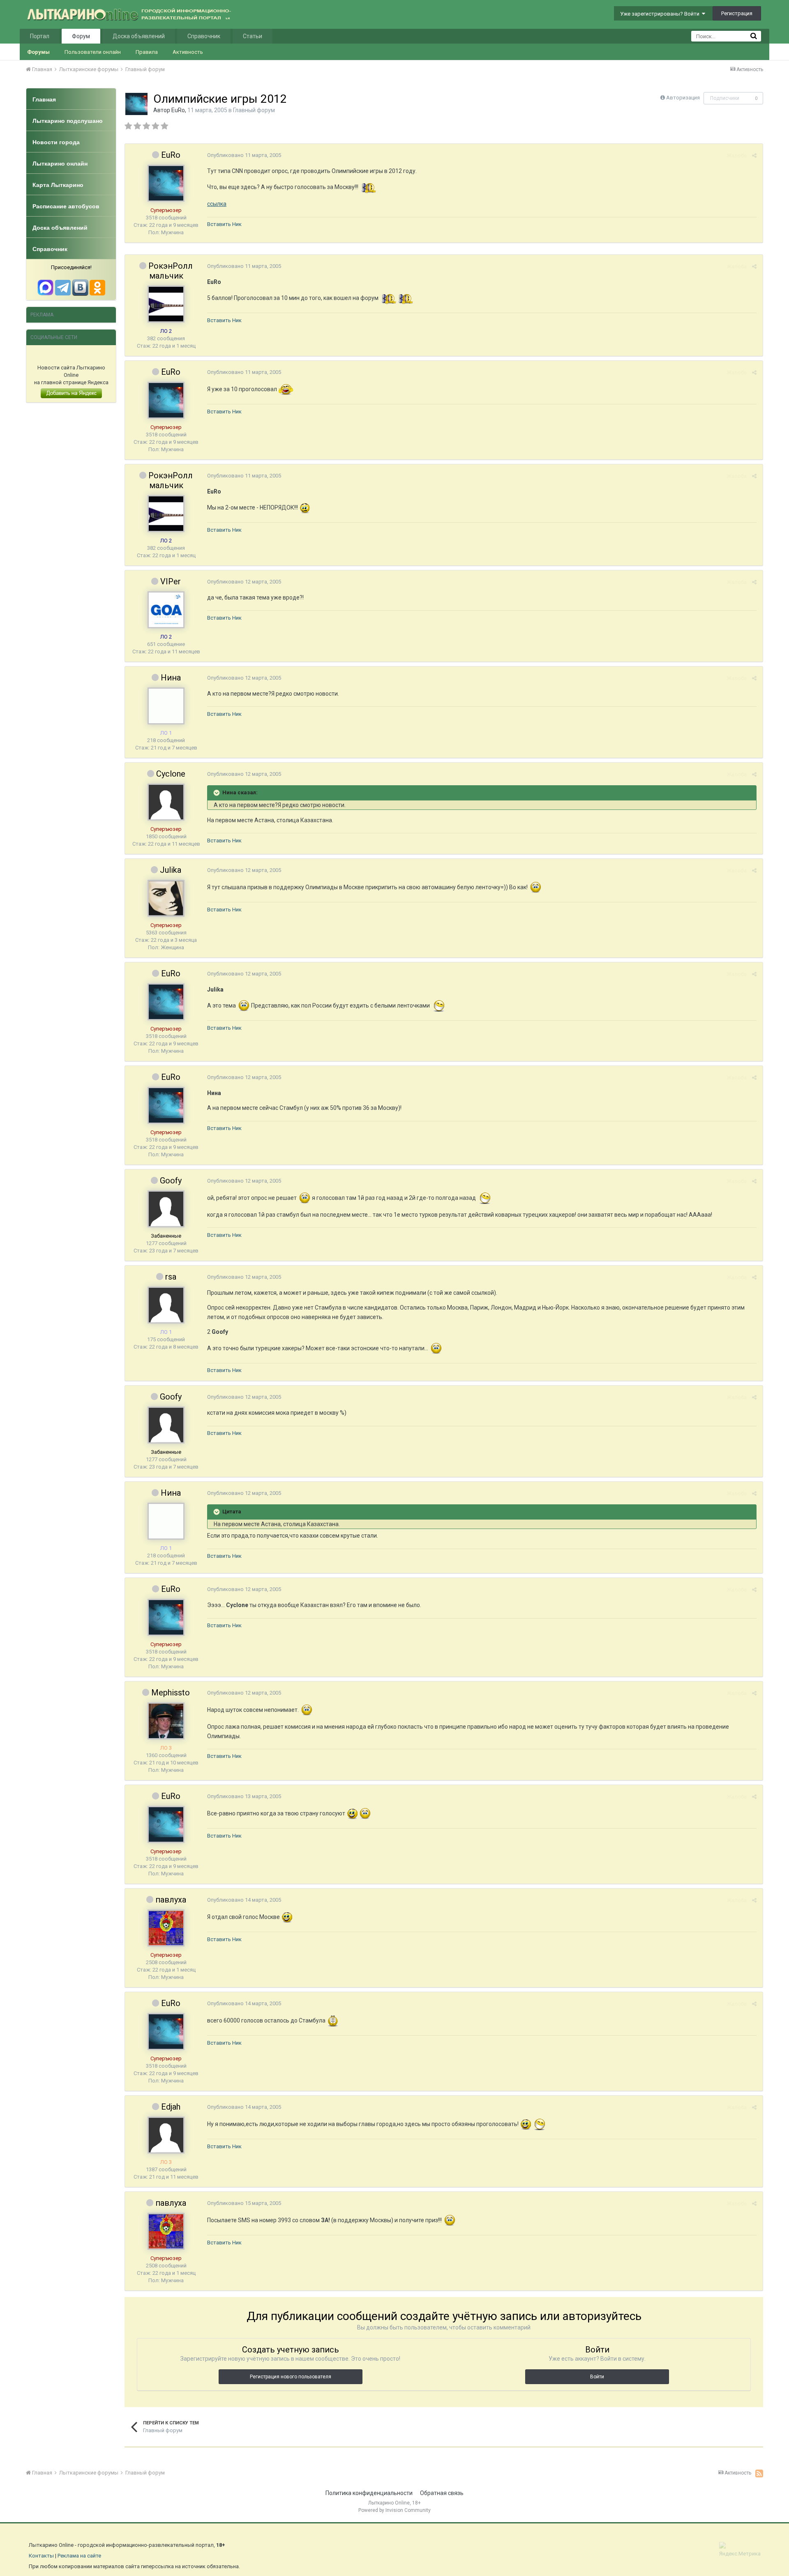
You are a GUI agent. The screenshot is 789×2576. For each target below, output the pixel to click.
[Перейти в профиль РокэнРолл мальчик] (166, 304)
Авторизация (683, 98)
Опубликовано (244, 155)
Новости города (56, 142)
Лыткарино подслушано (68, 121)
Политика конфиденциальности (369, 2493)
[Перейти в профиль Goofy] (166, 1209)
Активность (188, 52)
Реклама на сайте (79, 2556)
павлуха (171, 1900)
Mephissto (171, 1693)
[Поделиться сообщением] (754, 156)
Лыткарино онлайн (60, 164)
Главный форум (254, 110)
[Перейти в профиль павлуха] (166, 1928)
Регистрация (737, 13)
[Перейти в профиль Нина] (166, 706)
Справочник (204, 36)
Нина (171, 678)
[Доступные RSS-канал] (759, 2473)
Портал (40, 36)
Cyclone (171, 774)
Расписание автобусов (66, 206)
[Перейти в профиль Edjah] (166, 2135)
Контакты (41, 2556)
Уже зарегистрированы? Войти (661, 14)
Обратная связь (442, 2493)
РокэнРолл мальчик (171, 271)
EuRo (178, 110)
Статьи (253, 36)
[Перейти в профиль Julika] (166, 898)
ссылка (217, 204)
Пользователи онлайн (93, 52)
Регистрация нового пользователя (291, 2377)
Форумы (38, 52)
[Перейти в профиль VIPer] (166, 610)
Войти (597, 2377)
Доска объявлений (139, 36)
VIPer (171, 581)
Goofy (171, 1181)
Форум (81, 36)
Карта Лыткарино (58, 185)
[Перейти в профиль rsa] (166, 1305)
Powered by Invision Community (394, 2510)
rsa (171, 1277)
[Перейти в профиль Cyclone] (166, 802)
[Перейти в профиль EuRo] (136, 104)
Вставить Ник (224, 224)
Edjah (171, 2107)
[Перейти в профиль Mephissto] (166, 1721)
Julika (171, 870)
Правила (147, 52)
